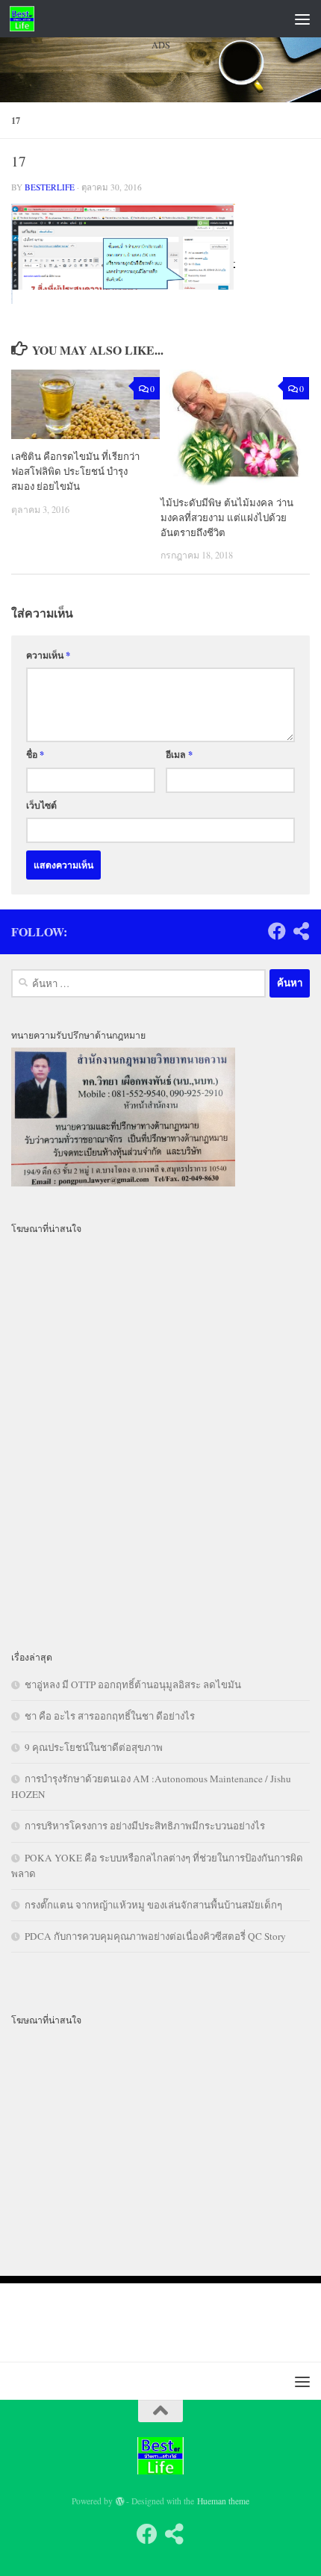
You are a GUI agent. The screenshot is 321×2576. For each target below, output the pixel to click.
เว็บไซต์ (41, 805)
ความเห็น (48, 655)
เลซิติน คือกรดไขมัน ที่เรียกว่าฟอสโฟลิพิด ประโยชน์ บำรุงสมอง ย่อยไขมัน (75, 471)
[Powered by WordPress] (120, 2501)
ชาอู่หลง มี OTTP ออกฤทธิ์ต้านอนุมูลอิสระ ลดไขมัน (133, 1684)
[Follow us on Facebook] (277, 931)
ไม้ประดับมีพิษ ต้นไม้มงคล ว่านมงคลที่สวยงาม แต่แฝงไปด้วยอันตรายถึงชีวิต (227, 517)
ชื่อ (35, 754)
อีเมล (179, 754)
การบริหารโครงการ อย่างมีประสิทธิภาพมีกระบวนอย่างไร (145, 1826)
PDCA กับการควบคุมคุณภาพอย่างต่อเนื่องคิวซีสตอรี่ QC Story (155, 1936)
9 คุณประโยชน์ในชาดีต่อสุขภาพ (94, 1747)
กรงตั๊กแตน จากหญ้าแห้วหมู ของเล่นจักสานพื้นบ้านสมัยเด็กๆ (153, 1905)
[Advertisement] (160, 249)
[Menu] (302, 19)
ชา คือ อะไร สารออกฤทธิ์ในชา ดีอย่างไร (110, 1716)
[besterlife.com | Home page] (26, 19)
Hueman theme (223, 2501)
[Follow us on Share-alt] (301, 931)
